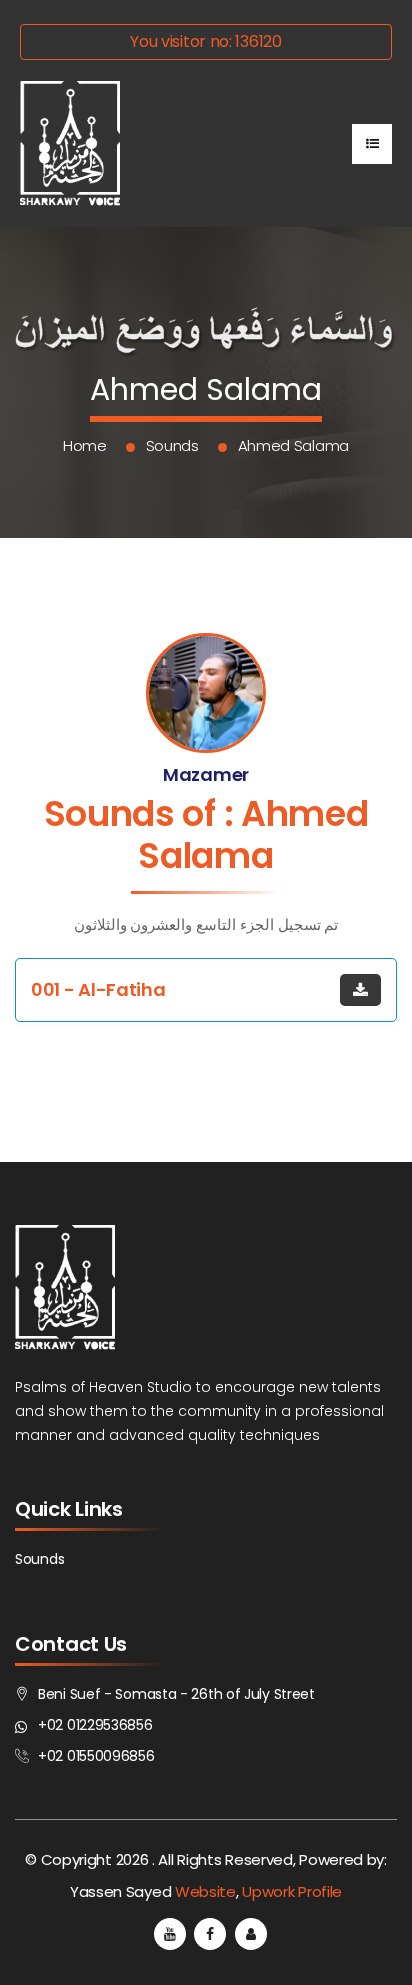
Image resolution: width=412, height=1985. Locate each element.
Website (205, 1891)
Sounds (172, 445)
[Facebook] (210, 1934)
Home (85, 445)
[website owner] (251, 1934)
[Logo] (70, 143)
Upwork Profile (292, 1891)
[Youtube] (170, 1934)
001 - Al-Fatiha (98, 989)
